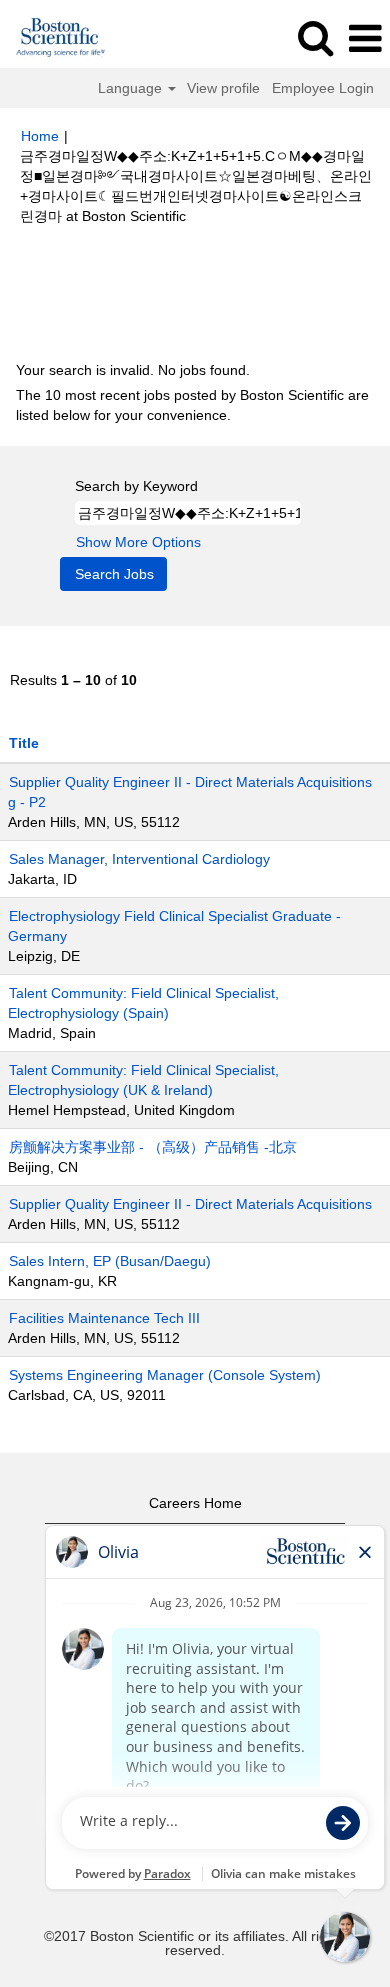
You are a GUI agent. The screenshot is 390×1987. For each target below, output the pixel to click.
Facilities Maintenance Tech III (104, 1318)
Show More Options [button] (138, 542)
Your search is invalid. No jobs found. (133, 370)
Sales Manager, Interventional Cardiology (139, 859)
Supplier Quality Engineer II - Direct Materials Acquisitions (190, 1204)
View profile (223, 88)
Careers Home (195, 1503)
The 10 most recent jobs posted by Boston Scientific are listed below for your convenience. (192, 405)
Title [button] (24, 743)
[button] (365, 38)
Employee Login (323, 88)
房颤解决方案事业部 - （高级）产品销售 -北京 (153, 1147)
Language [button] (132, 88)
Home (40, 136)
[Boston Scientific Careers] (53, 38)
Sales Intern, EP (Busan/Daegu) (110, 1261)
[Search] (315, 37)
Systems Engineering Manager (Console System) (165, 1375)
